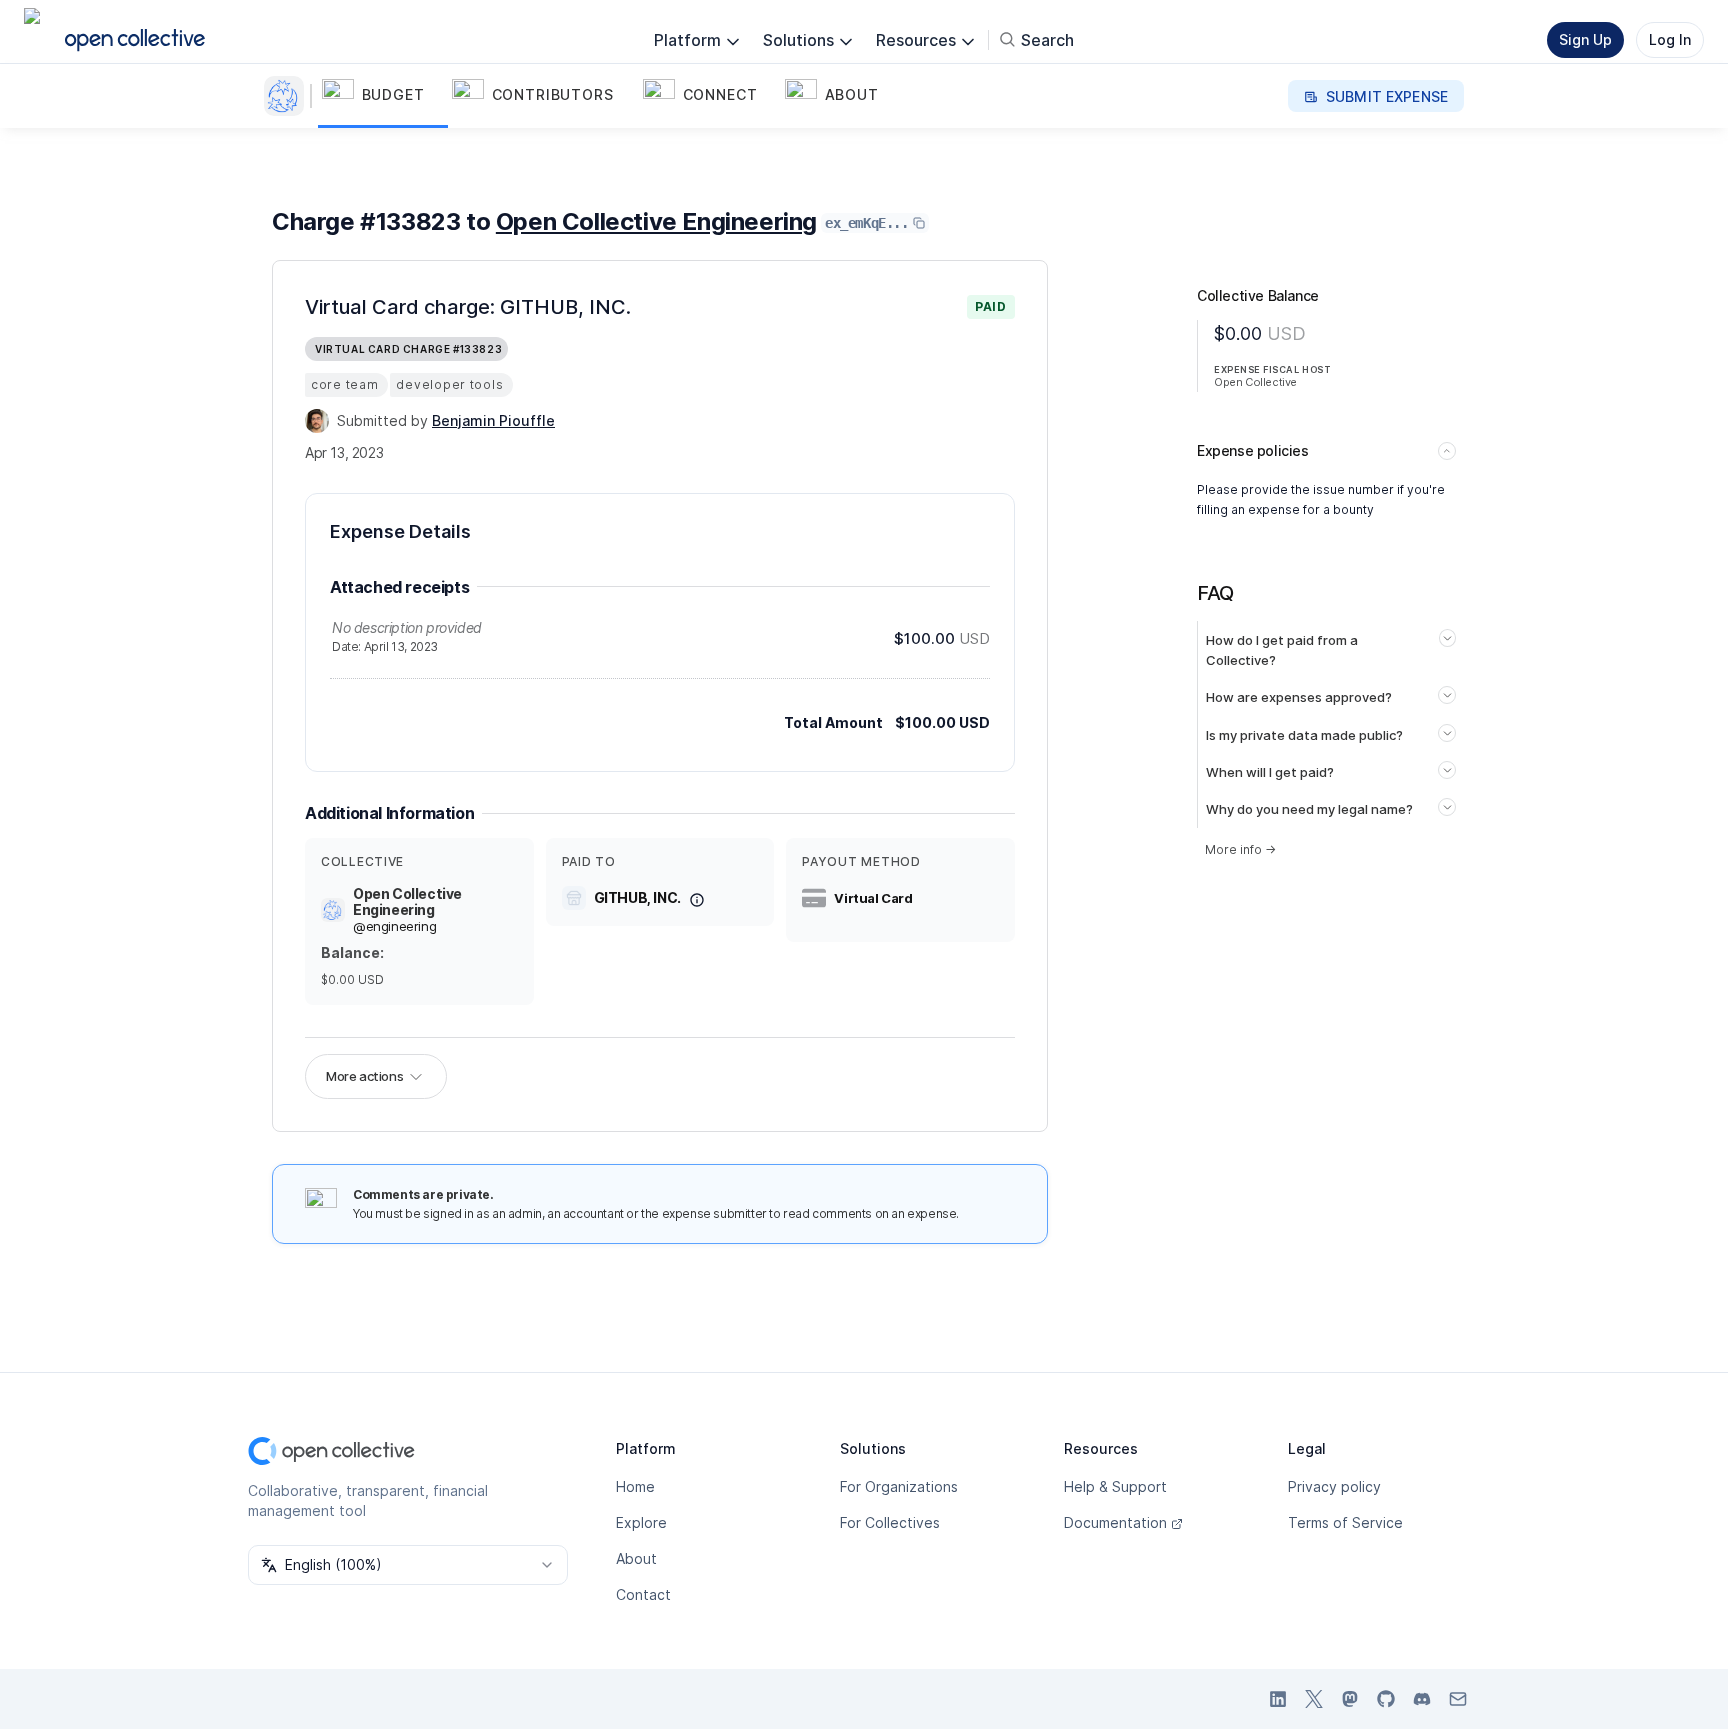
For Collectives (890, 1522)
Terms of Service (1345, 1522)
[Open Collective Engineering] (288, 96)
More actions (364, 1076)
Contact (643, 1594)
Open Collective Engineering (656, 221)
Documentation (1115, 1522)
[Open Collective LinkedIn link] (1278, 1699)
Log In (1670, 39)
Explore (641, 1522)
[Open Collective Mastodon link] (1350, 1699)
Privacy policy (1334, 1486)
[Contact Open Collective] (1458, 1699)
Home (635, 1486)
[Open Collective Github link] (1386, 1699)
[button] (383, 96)
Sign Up (1585, 39)
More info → (1240, 849)
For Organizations (899, 1486)
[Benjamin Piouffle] (317, 421)
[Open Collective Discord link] (1422, 1699)
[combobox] (408, 1565)
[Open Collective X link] (1314, 1699)
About (636, 1558)
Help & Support (1115, 1486)
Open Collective (1255, 382)
